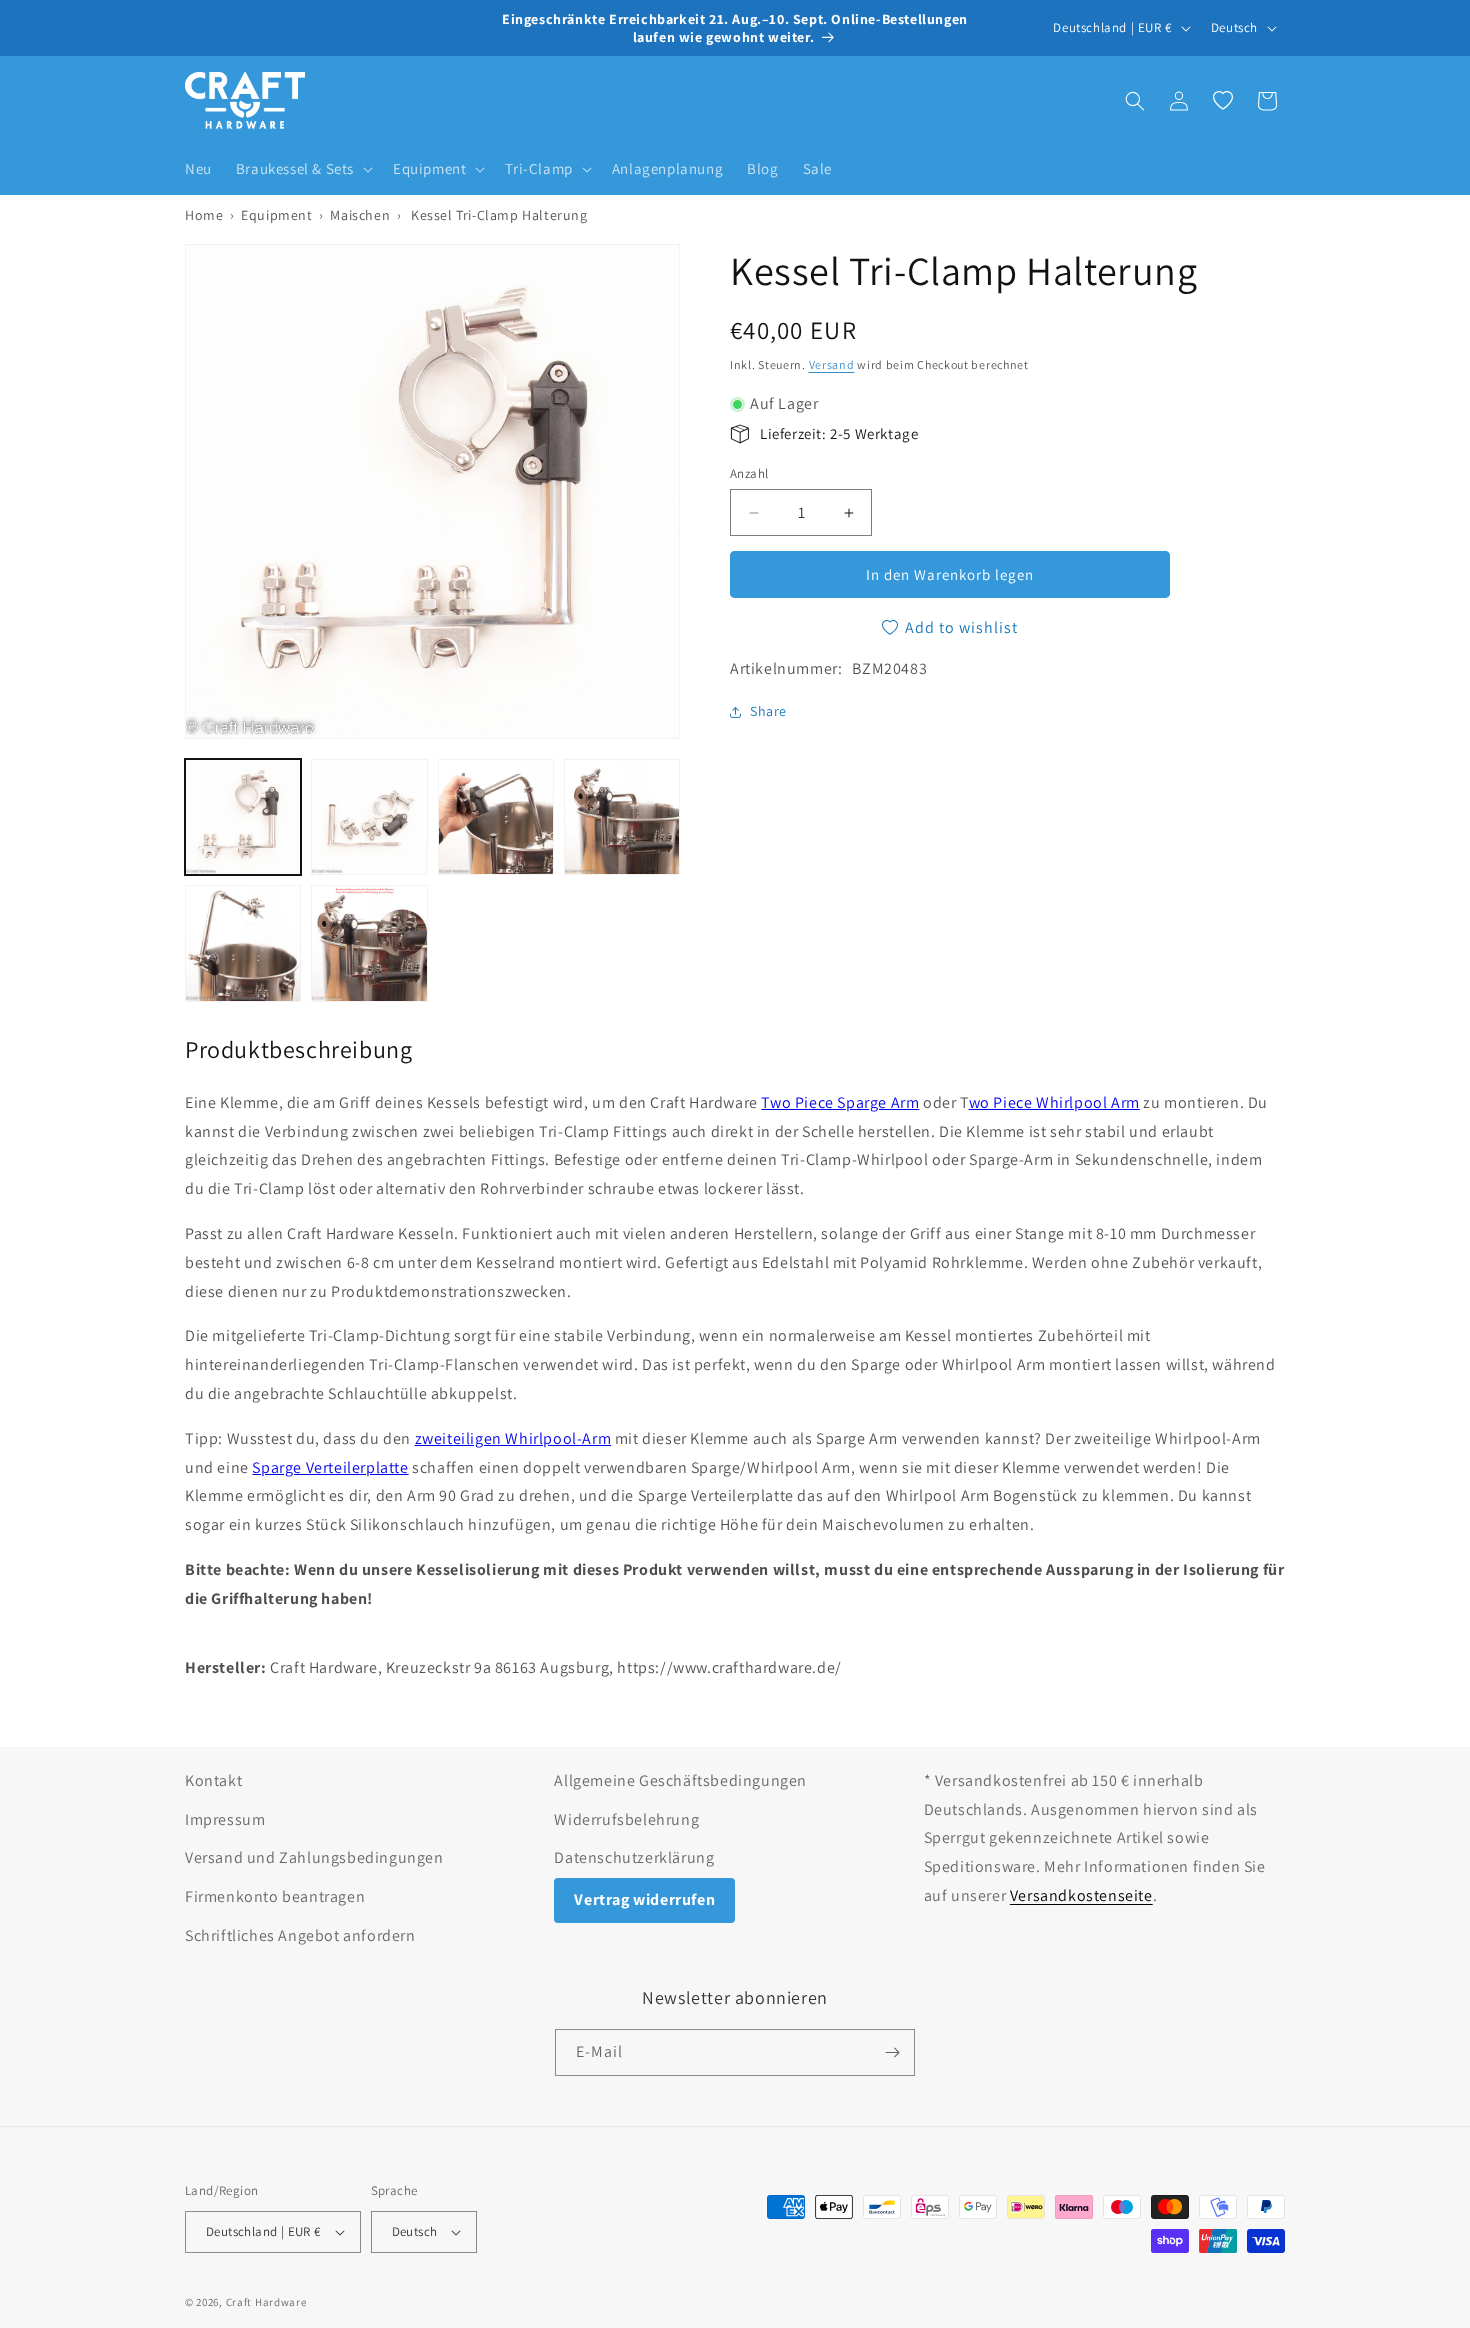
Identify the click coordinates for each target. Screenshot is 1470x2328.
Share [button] (768, 711)
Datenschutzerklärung (634, 1857)
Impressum (225, 1819)
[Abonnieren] (892, 2052)
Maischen (360, 215)
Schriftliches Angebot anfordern (300, 1935)
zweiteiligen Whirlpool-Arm (513, 1438)
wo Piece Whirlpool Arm (1054, 1102)
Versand (832, 364)
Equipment (276, 215)
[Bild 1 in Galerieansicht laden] (243, 817)
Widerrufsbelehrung (626, 1819)
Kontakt (213, 1780)
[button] (302, 169)
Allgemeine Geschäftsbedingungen (680, 1780)
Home (204, 215)
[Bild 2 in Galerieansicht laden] (369, 817)
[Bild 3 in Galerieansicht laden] (496, 817)
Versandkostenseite (1081, 1895)
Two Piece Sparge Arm (840, 1102)
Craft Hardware (266, 2302)
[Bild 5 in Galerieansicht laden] (243, 943)
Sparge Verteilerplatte (330, 1467)
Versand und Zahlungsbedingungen (314, 1857)
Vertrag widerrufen (644, 1899)
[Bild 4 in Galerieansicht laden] (622, 817)
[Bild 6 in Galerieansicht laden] (369, 943)
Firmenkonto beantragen (275, 1896)
